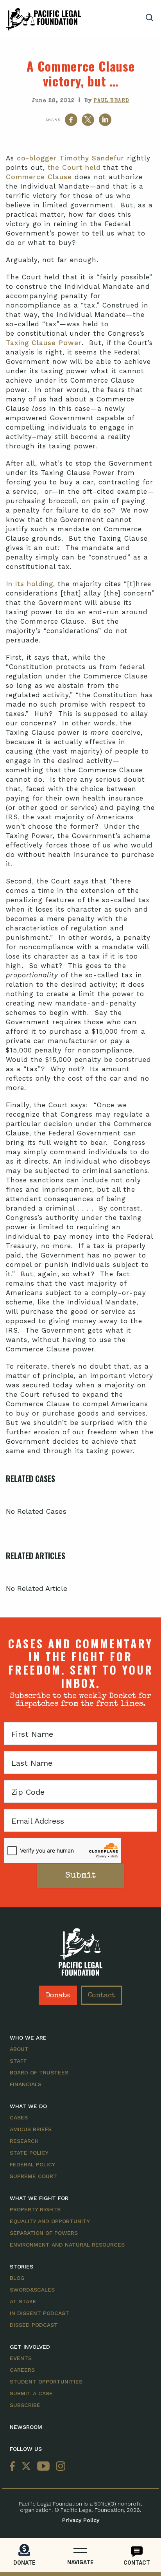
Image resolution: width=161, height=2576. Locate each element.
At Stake (23, 2301)
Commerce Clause (39, 177)
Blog (17, 2278)
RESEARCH (24, 2141)
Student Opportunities (46, 2382)
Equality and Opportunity (50, 2221)
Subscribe (25, 2405)
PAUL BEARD (112, 101)
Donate (58, 1996)
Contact (102, 1996)
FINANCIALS (26, 2084)
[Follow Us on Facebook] (14, 2467)
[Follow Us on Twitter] (26, 2467)
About (19, 2049)
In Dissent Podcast (39, 2313)
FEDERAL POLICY (32, 2164)
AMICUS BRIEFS (31, 2129)
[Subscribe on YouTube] (43, 2467)
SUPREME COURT (33, 2176)
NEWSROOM (26, 2427)
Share (53, 120)
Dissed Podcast (34, 2325)
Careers (22, 2370)
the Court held (74, 167)
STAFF (18, 2061)
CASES (19, 2117)
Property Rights (35, 2209)
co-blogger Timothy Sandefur (71, 158)
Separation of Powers (44, 2233)
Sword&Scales (32, 2290)
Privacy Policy (81, 2520)
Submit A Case (31, 2393)
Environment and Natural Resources (67, 2245)
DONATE (24, 2563)
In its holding (30, 584)
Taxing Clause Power (44, 343)
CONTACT (137, 2563)
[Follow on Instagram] (59, 2467)
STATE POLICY (29, 2153)
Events (21, 2358)
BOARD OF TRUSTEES (39, 2072)
